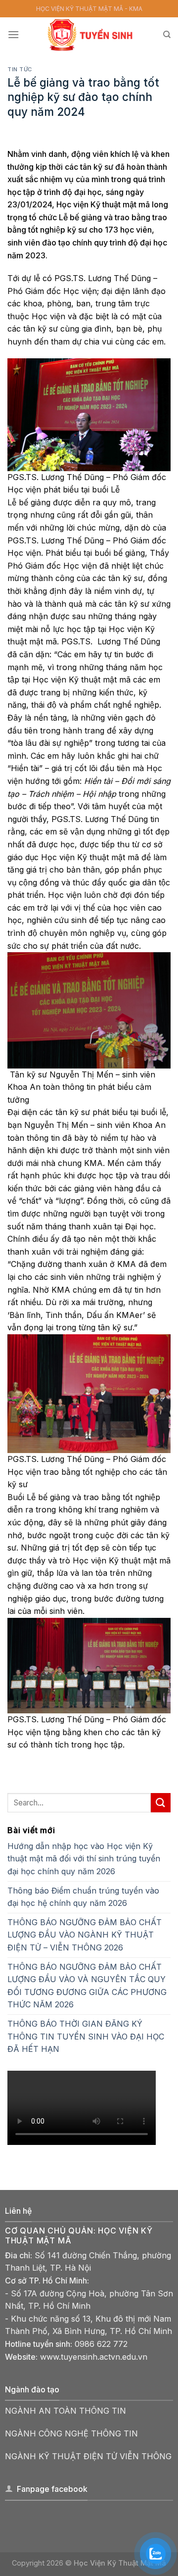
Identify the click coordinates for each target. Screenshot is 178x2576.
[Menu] (13, 34)
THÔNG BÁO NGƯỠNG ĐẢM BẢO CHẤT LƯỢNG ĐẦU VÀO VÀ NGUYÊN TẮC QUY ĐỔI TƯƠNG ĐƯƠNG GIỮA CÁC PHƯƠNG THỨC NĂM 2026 (87, 1986)
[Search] (167, 35)
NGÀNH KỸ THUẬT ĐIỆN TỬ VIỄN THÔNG (88, 2456)
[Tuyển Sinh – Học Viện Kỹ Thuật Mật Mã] (91, 35)
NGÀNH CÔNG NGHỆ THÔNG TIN (71, 2433)
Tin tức (20, 69)
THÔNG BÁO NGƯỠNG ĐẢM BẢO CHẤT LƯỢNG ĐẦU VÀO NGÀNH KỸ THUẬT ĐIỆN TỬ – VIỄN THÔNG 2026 (85, 1935)
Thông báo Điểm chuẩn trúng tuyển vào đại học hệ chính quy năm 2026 (83, 1897)
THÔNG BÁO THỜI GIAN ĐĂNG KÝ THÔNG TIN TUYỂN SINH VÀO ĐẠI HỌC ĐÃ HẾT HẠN (86, 2036)
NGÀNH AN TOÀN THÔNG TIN (66, 2411)
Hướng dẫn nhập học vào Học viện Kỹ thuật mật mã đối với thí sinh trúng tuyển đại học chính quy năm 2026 (84, 1859)
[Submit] (161, 1803)
